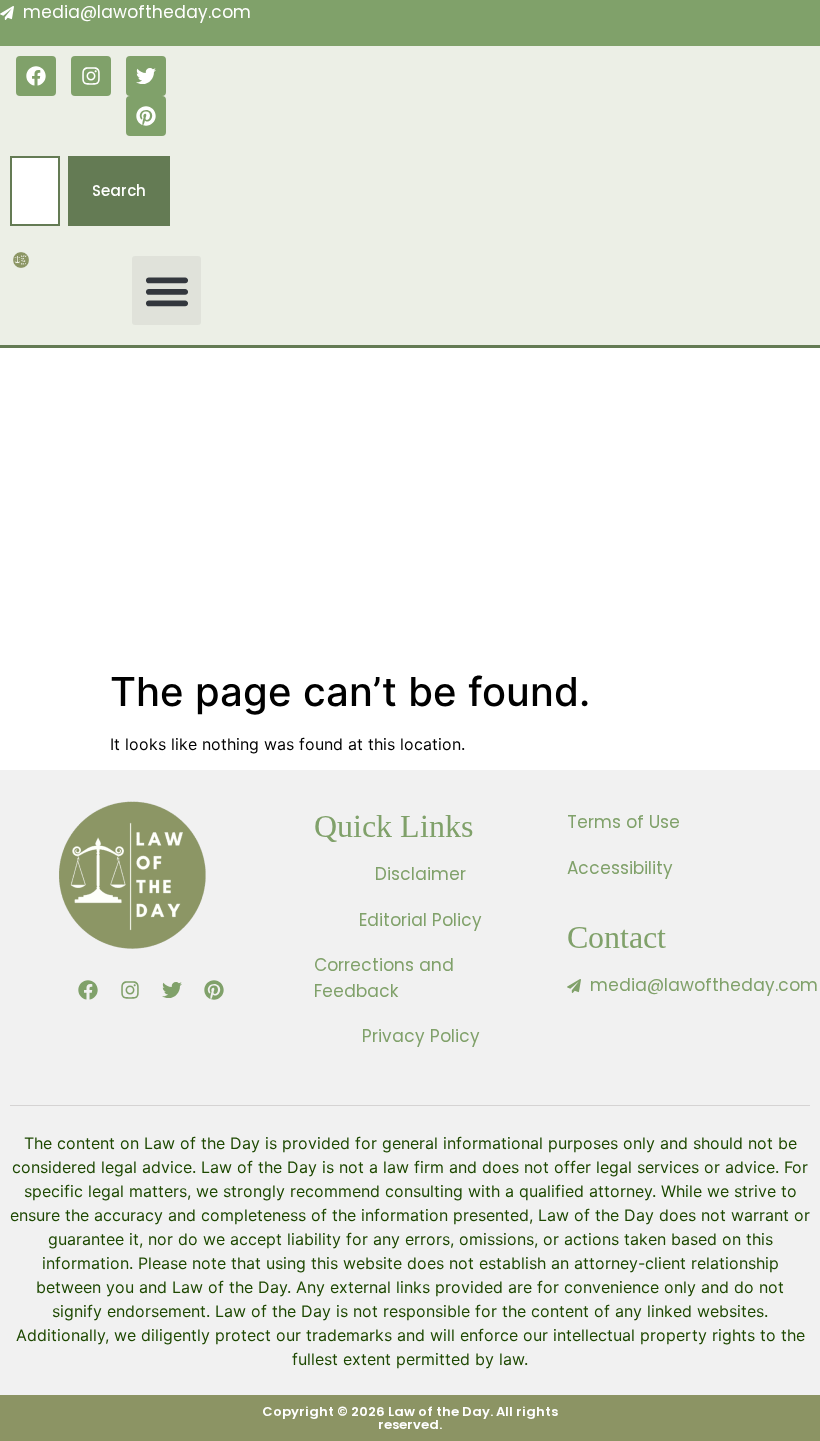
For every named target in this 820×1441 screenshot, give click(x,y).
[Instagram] (91, 76)
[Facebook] (36, 76)
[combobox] (35, 191)
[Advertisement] (410, 518)
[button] (166, 290)
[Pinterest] (146, 116)
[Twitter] (146, 76)
